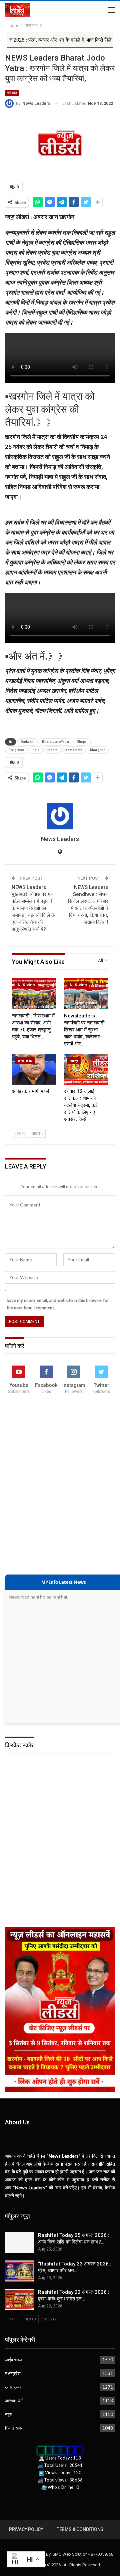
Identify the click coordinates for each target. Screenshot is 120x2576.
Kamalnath (74, 750)
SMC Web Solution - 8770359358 (83, 2554)
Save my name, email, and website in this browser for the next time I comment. (58, 1304)
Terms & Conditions (80, 2529)
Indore (52, 750)
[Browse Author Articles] (60, 816)
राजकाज (12, 93)
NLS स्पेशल (26, 985)
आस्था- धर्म (14, 2401)
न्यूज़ (8, 2414)
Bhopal (82, 742)
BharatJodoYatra (55, 742)
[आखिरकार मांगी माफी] (34, 1069)
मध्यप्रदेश (13, 2373)
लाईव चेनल (13, 2360)
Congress (16, 750)
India (36, 750)
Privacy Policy (26, 2529)
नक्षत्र (74, 1061)
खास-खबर (25, 1061)
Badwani (27, 742)
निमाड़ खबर (14, 2428)
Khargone (98, 750)
